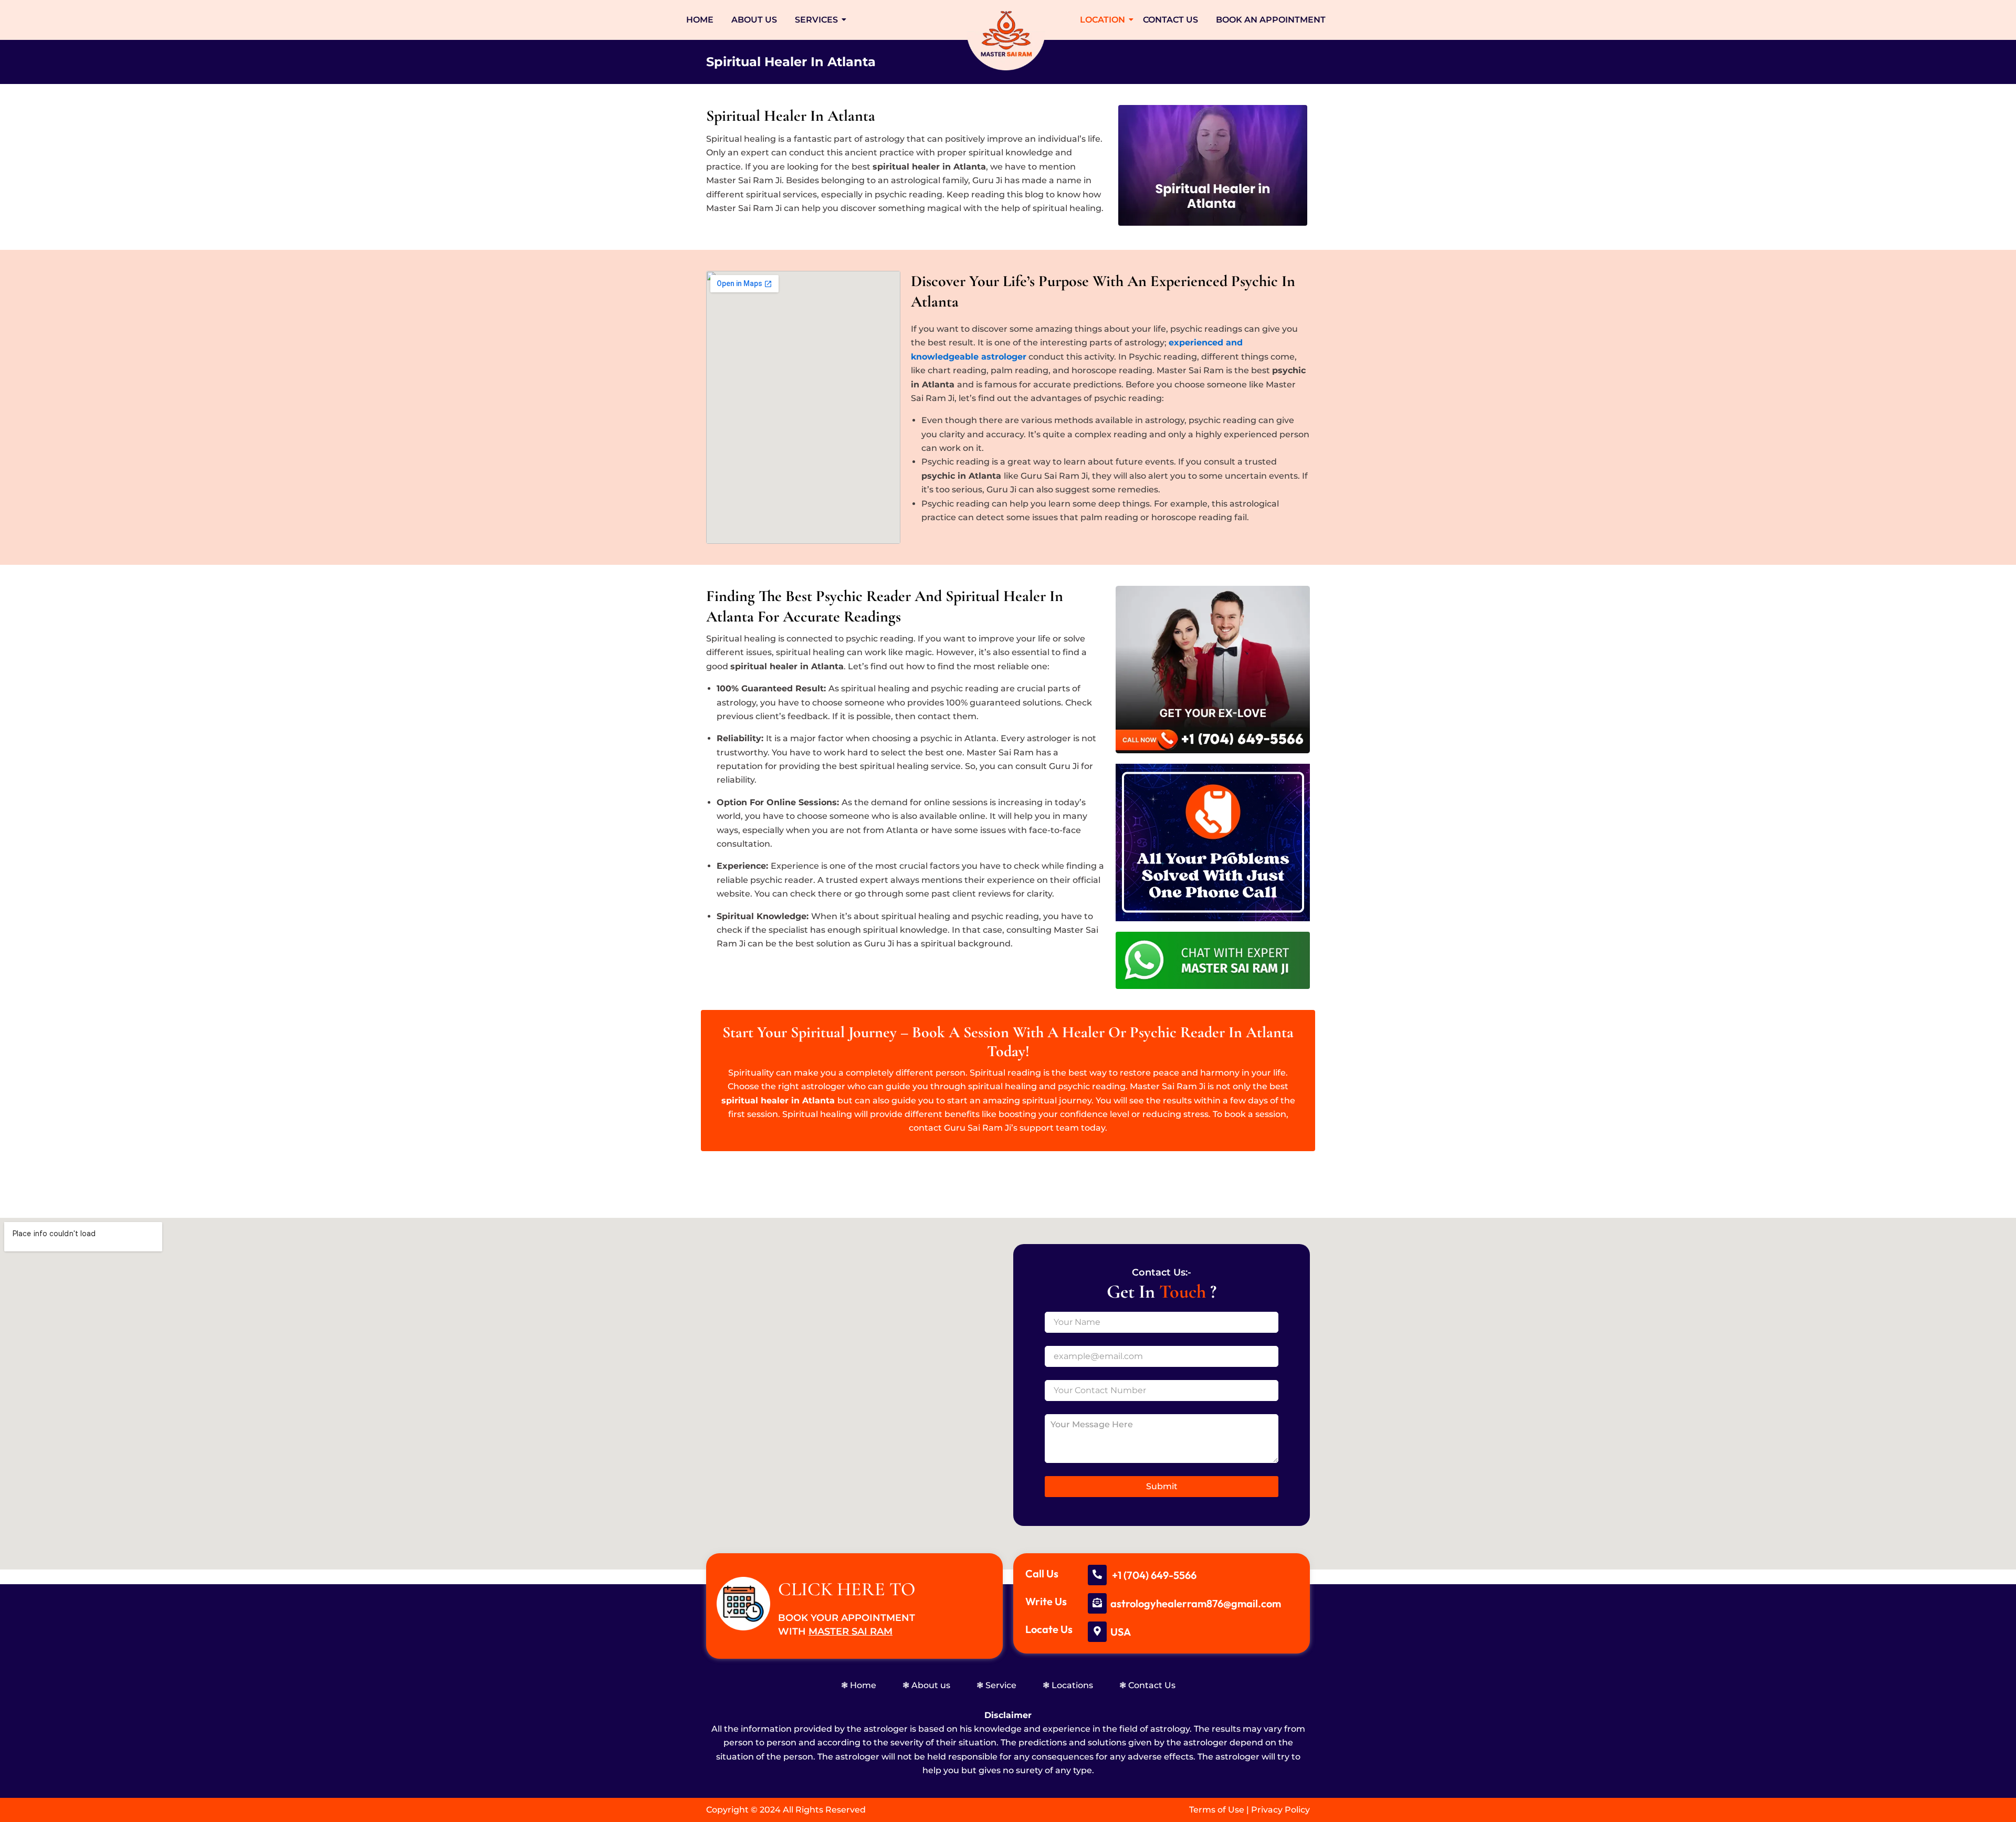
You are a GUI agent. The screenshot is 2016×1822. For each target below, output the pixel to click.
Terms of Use (1217, 1810)
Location (1102, 20)
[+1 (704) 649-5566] (1097, 1575)
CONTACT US (1170, 20)
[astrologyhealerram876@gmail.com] (1097, 1603)
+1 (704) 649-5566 (1154, 1575)
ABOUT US (754, 20)
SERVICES (816, 20)
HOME (700, 20)
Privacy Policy (1280, 1810)
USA (1121, 1632)
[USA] (1097, 1632)
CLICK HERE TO (847, 1589)
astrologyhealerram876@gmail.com (1196, 1603)
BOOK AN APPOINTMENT (1271, 20)
